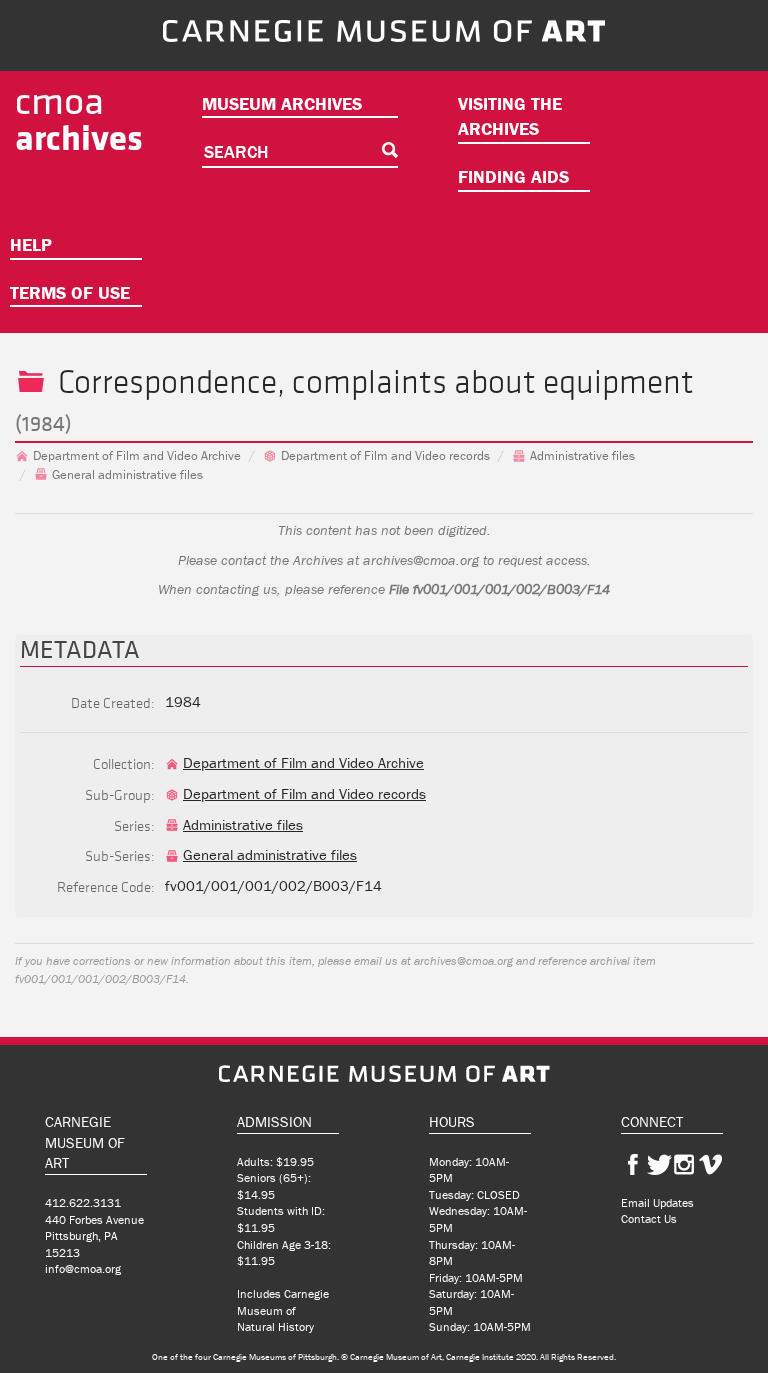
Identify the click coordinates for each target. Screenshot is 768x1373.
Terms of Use (70, 292)
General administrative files (127, 474)
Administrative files (582, 455)
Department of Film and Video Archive (137, 455)
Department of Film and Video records (385, 455)
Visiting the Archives (510, 116)
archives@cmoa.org (421, 560)
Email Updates (657, 1202)
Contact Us (649, 1218)
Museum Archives (282, 103)
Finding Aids (513, 176)
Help (31, 244)
